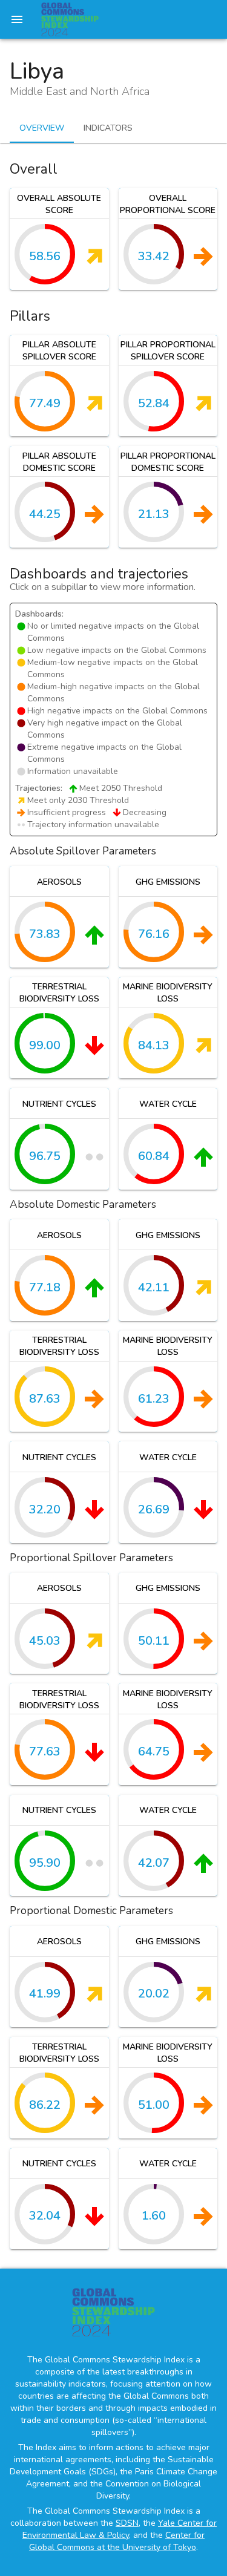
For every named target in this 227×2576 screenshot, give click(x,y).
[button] (59, 239)
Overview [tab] (42, 128)
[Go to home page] (70, 19)
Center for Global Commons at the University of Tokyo (117, 2541)
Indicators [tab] (108, 128)
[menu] (17, 19)
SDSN (127, 2523)
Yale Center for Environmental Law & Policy (120, 2529)
